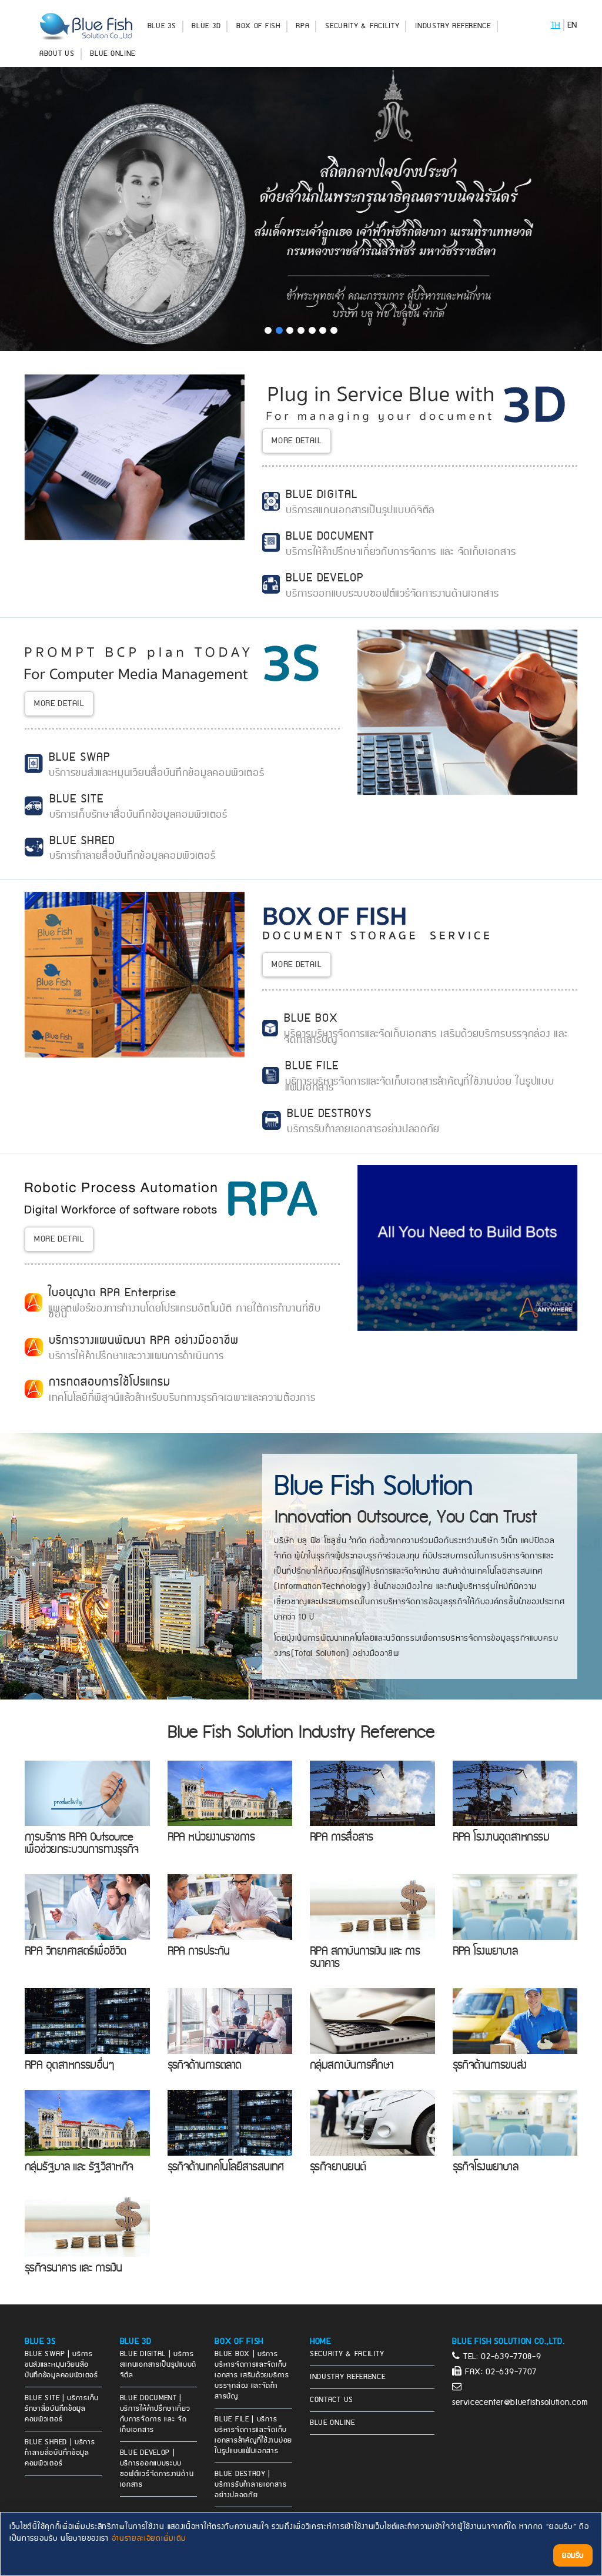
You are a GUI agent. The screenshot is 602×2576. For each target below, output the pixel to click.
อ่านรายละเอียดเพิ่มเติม (149, 2538)
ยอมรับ (573, 2555)
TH (556, 25)
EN (572, 25)
